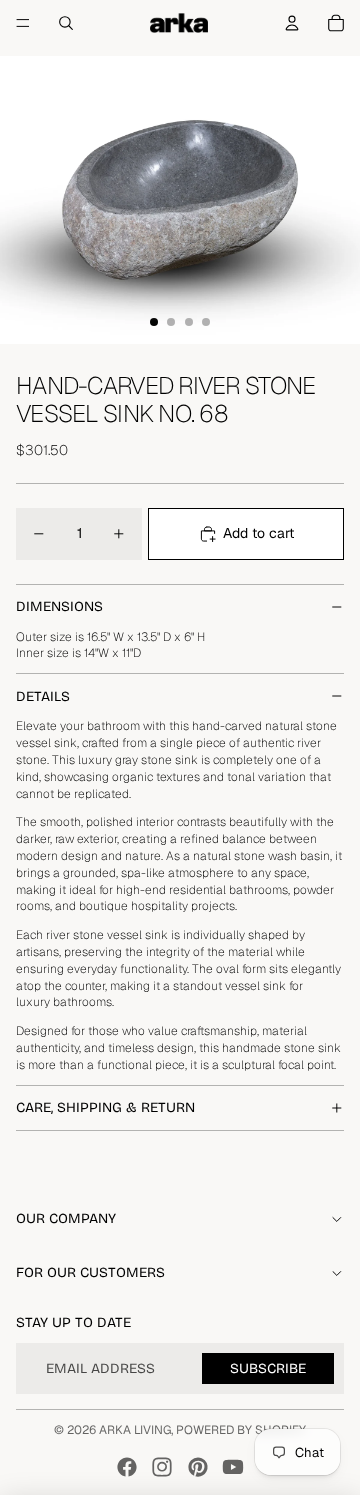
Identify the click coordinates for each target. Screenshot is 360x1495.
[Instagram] (162, 1467)
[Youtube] (233, 1467)
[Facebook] (127, 1467)
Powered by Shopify (241, 1430)
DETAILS (43, 696)
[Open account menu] (292, 23)
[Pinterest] (198, 1467)
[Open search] (66, 23)
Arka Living (135, 1430)
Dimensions (59, 606)
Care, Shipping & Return (105, 1107)
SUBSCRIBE (268, 1368)
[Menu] (23, 23)
